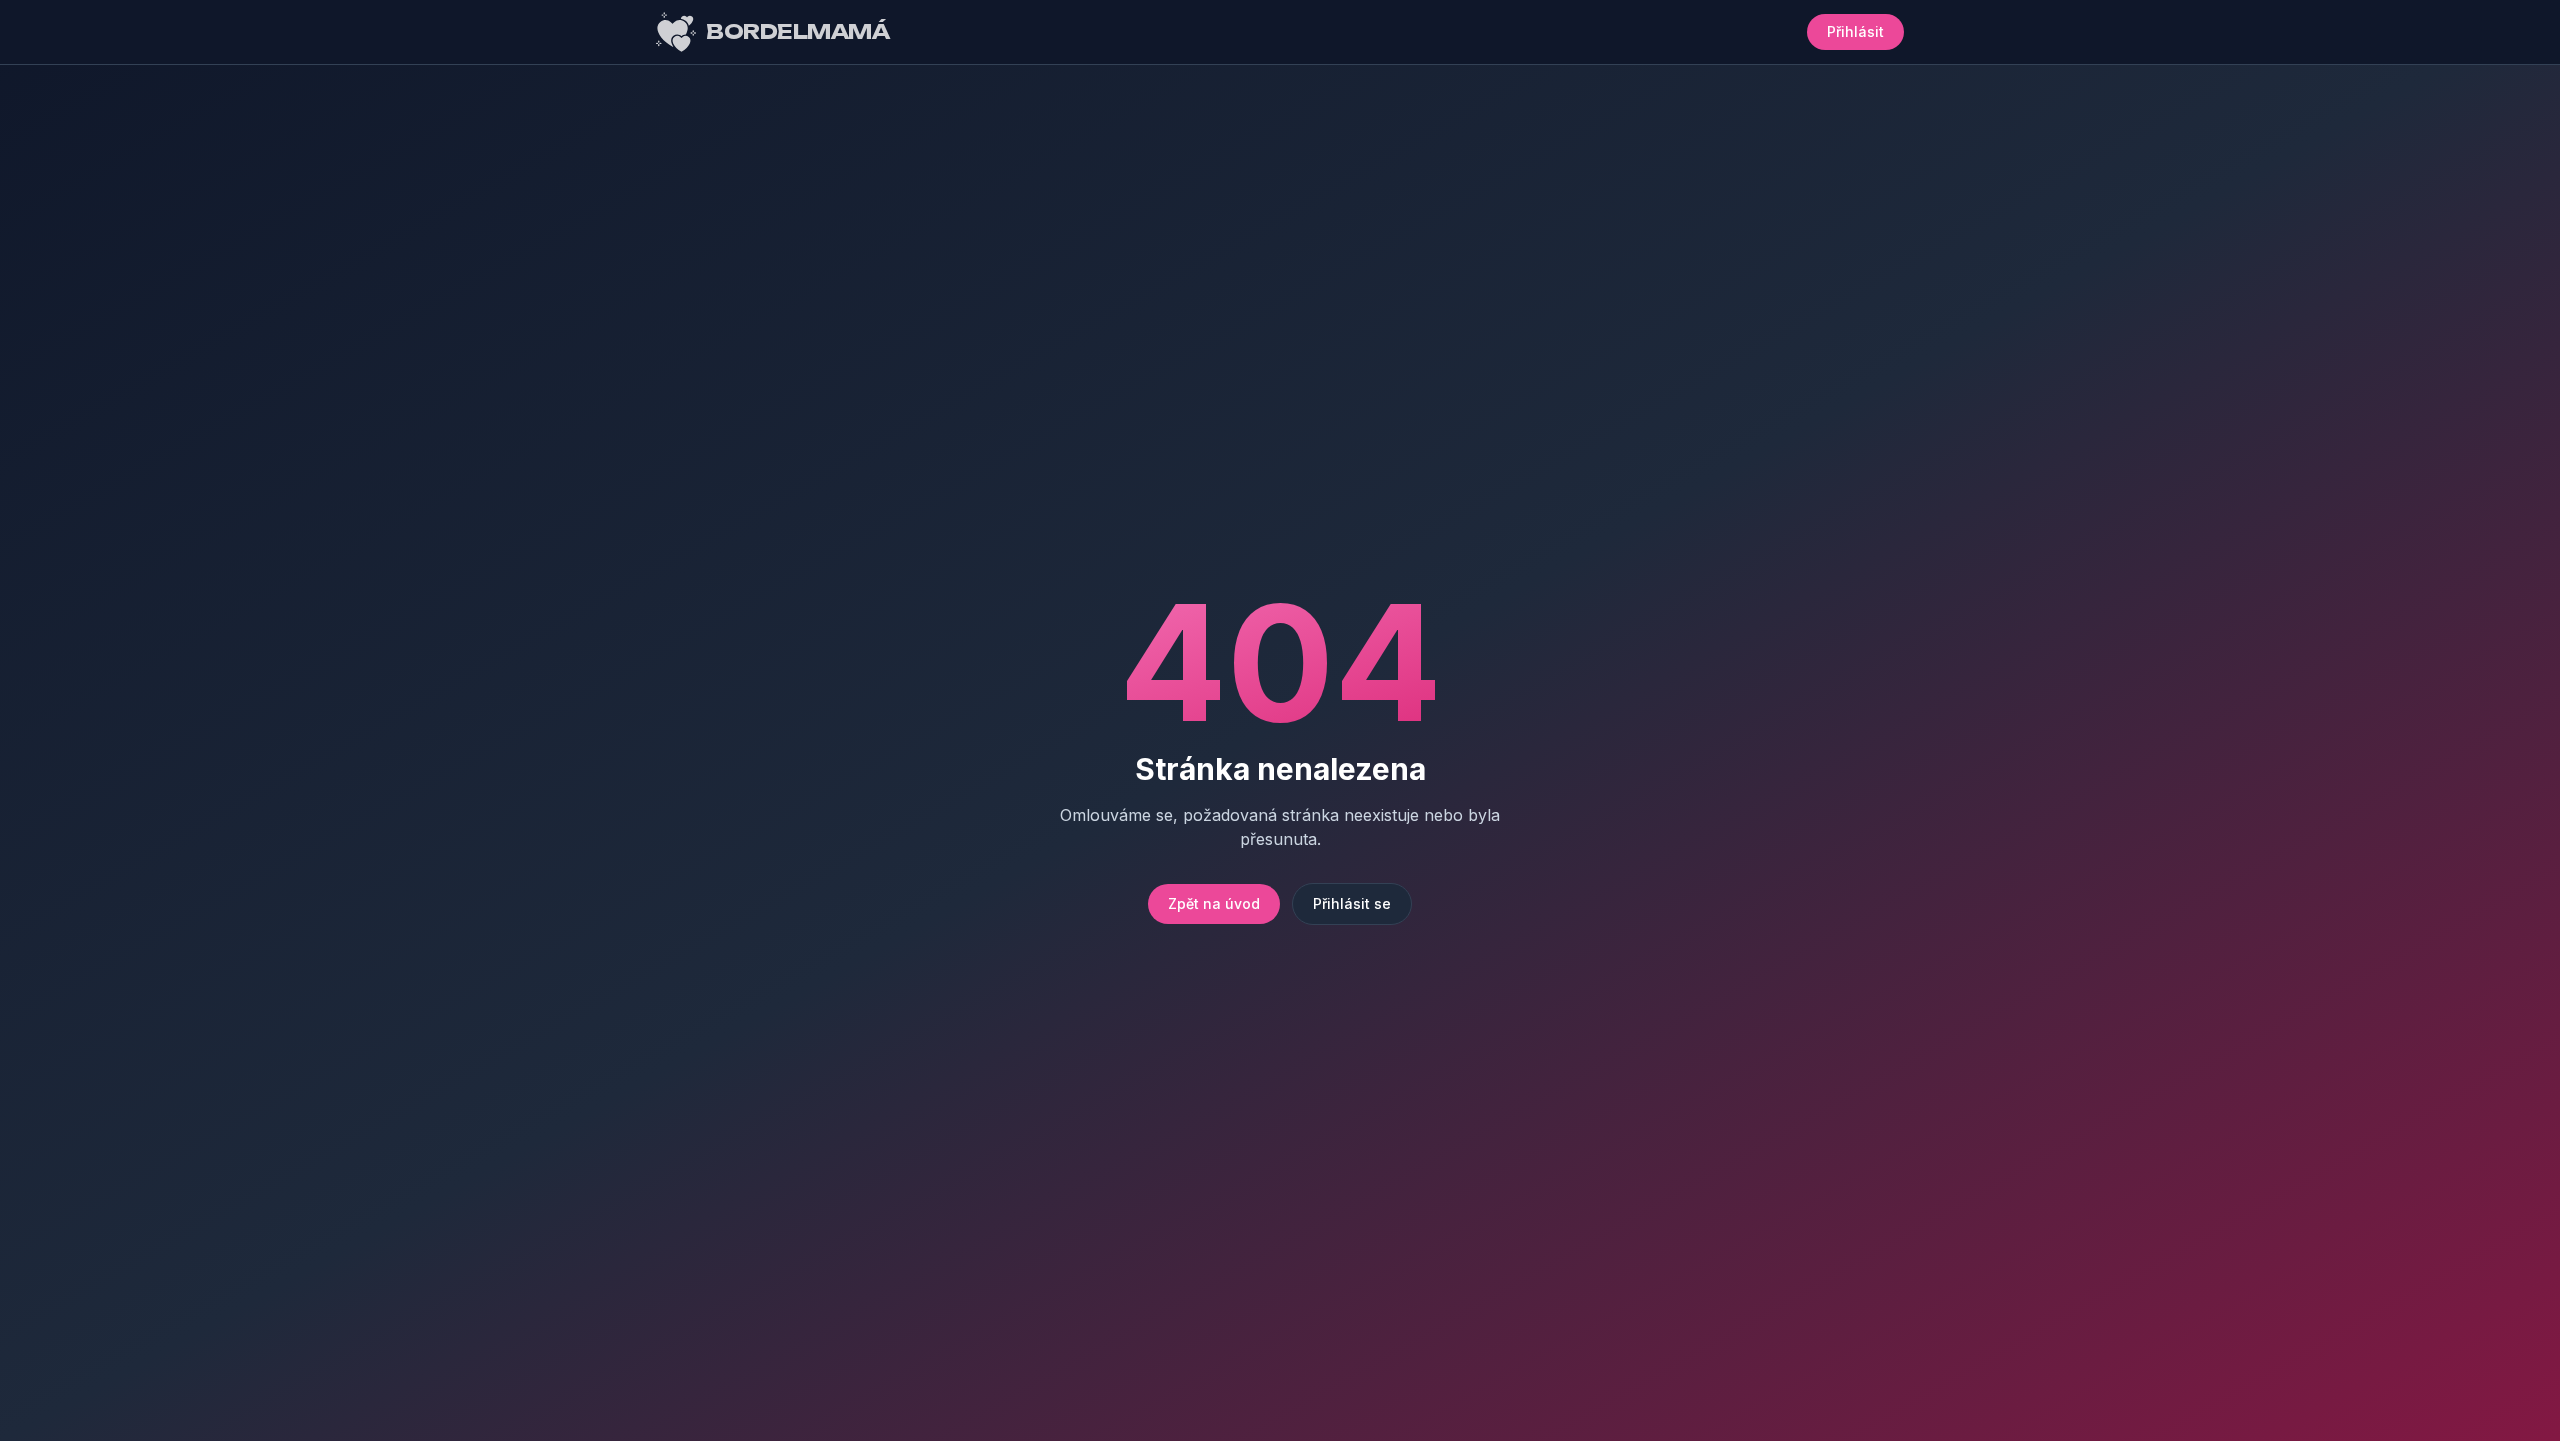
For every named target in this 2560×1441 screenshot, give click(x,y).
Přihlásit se (1352, 903)
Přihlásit (1855, 31)
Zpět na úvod (1214, 903)
